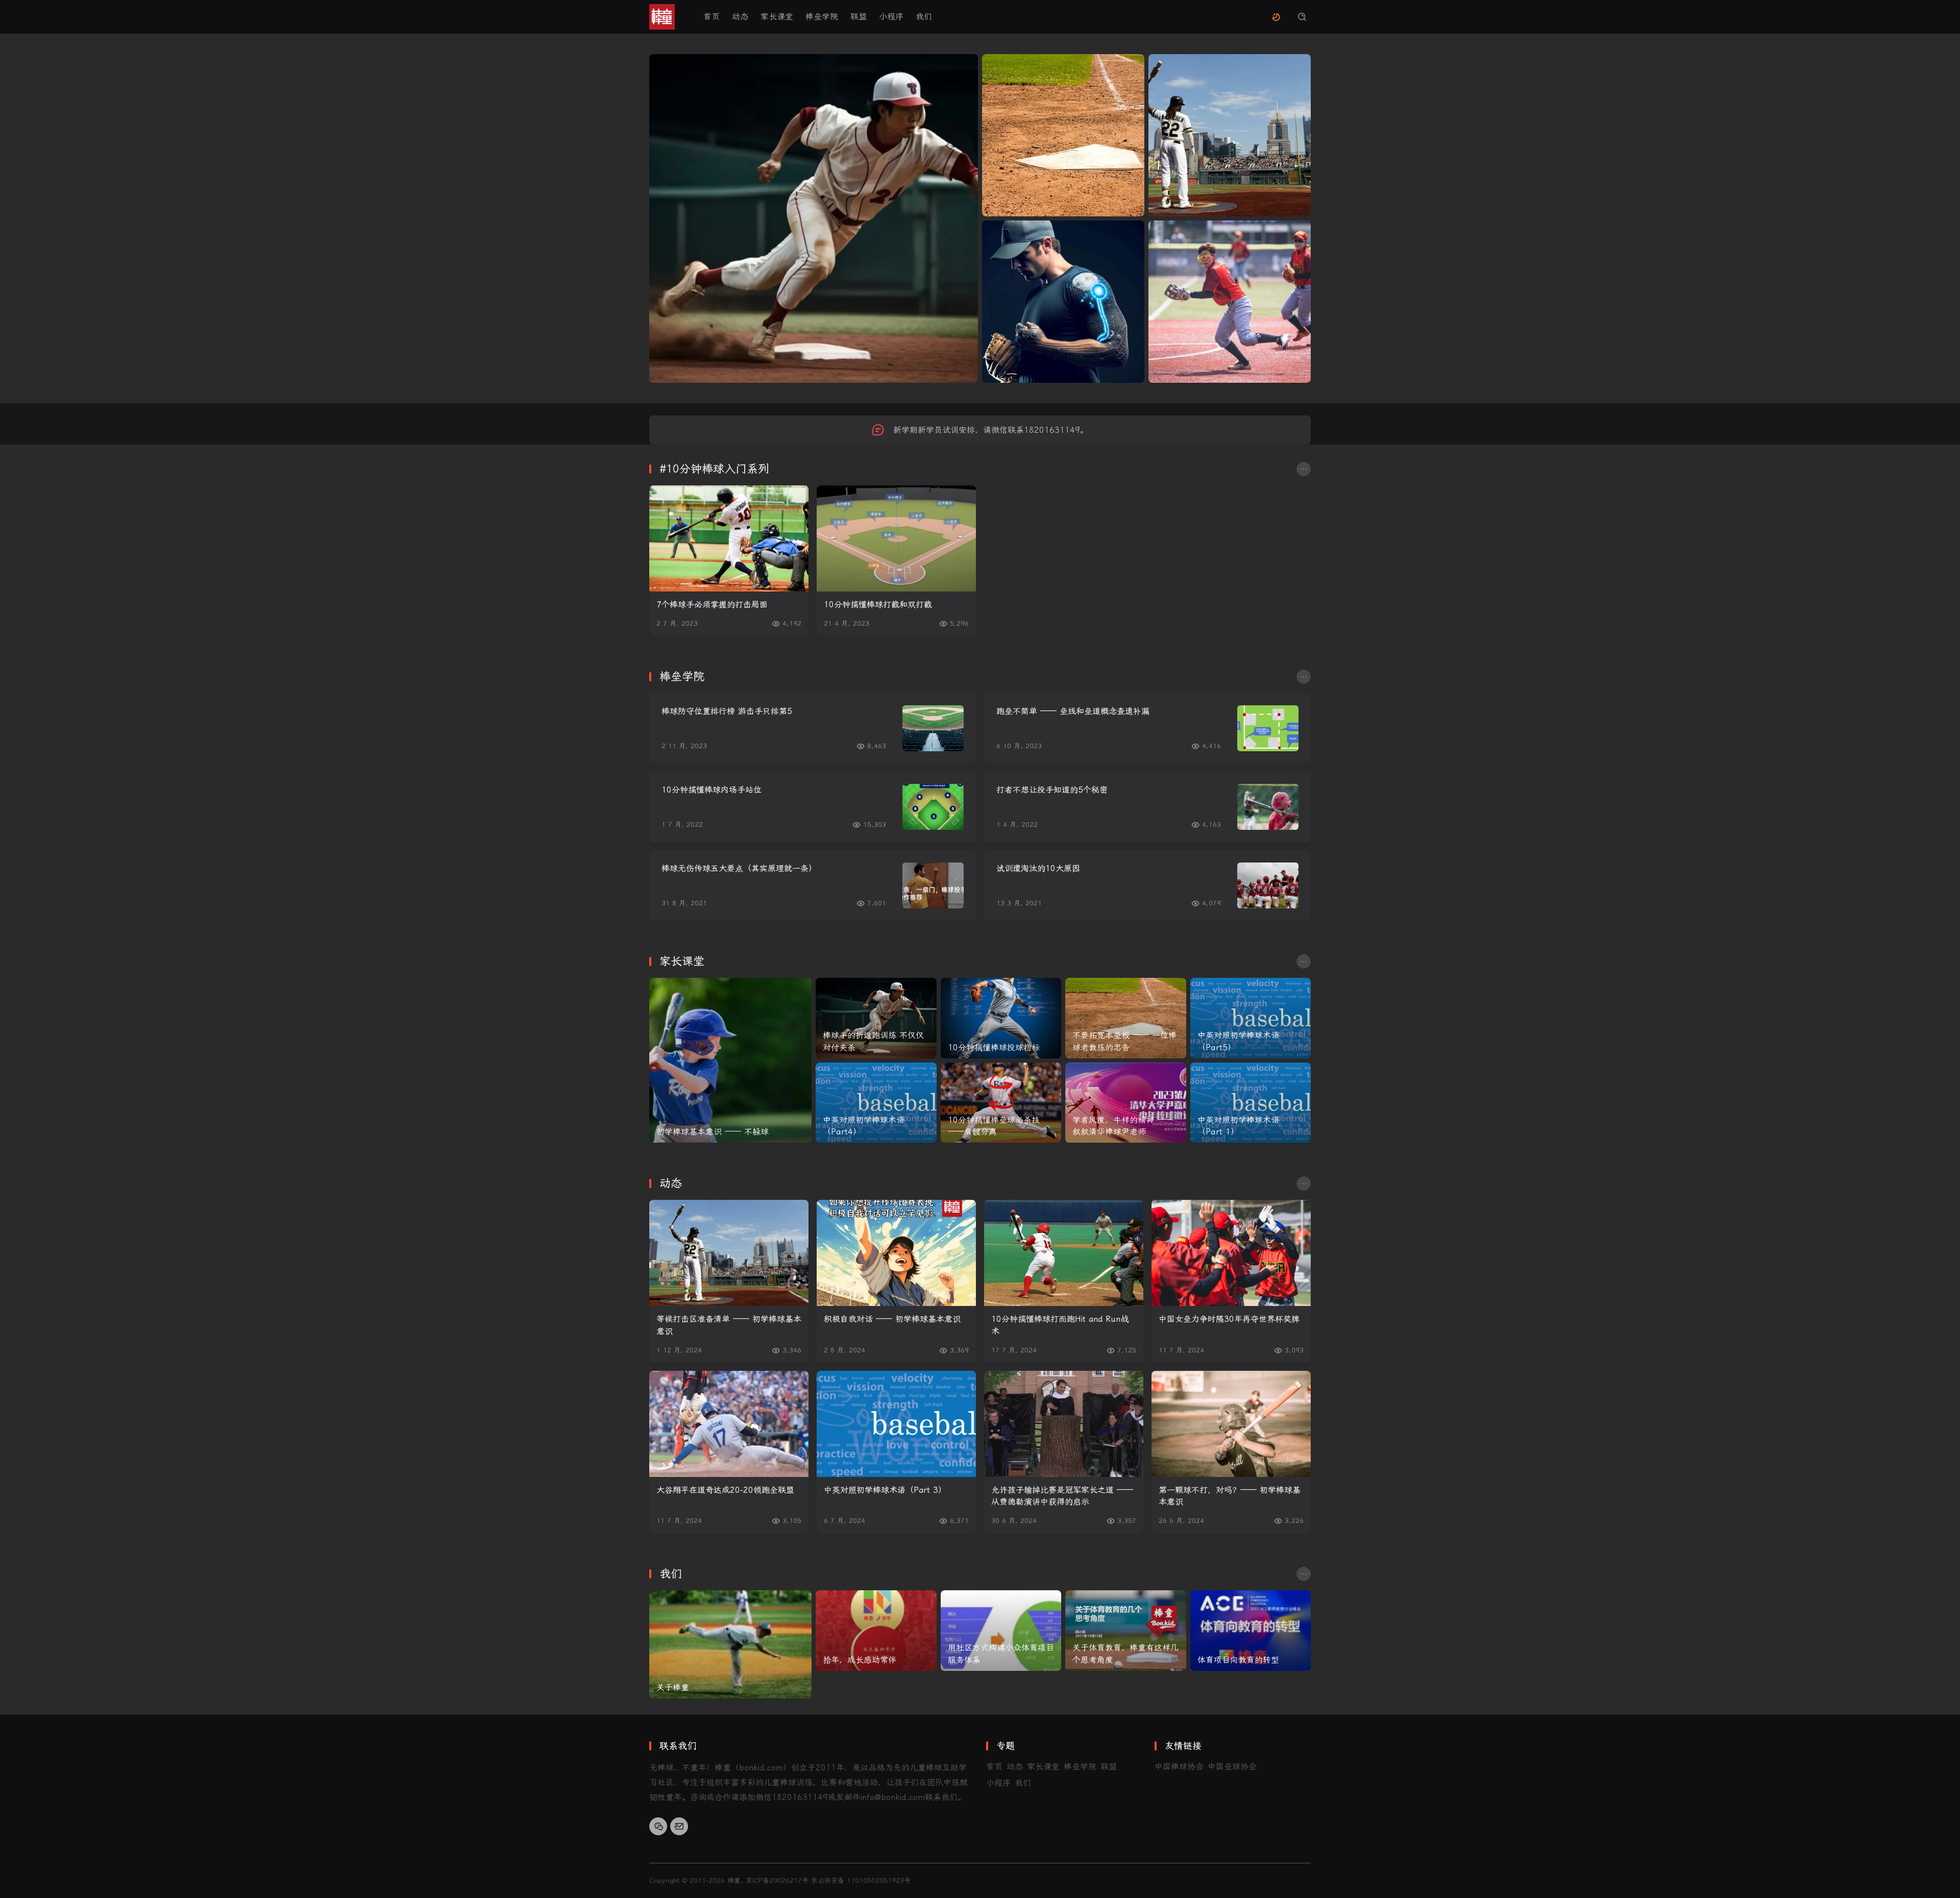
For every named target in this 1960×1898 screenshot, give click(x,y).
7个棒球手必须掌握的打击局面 (712, 605)
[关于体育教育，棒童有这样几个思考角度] (1126, 1631)
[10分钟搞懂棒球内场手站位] (933, 807)
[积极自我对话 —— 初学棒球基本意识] (896, 1253)
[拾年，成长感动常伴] (876, 1631)
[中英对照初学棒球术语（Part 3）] (896, 1424)
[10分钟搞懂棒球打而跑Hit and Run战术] (1064, 1253)
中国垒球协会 (1232, 1767)
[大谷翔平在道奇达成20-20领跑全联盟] (729, 1424)
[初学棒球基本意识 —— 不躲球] (730, 1060)
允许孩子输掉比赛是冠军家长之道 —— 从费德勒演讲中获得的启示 (1062, 1496)
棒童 (734, 1880)
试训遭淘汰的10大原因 (1038, 868)
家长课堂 (777, 17)
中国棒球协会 (1179, 1767)
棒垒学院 (822, 17)
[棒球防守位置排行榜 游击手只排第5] (933, 728)
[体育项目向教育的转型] (1251, 1631)
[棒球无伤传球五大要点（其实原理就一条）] (933, 885)
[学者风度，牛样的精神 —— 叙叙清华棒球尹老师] (1126, 1103)
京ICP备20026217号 (777, 1880)
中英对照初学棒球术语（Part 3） (885, 1490)
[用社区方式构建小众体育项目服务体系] (1001, 1631)
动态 (740, 17)
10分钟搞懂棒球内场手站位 (712, 790)
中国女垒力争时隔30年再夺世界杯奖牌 (1229, 1319)
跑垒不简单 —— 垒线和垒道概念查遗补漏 (1073, 711)
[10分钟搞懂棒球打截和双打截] (896, 538)
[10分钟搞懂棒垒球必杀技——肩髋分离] (1001, 1103)
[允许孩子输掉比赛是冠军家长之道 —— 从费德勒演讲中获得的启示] (1064, 1424)
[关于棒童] (730, 1644)
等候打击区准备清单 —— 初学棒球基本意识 (729, 1325)
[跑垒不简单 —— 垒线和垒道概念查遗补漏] (1268, 728)
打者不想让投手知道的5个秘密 (1052, 790)
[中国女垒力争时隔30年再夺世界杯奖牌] (1231, 1253)
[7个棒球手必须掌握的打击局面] (729, 538)
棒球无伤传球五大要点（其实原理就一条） (739, 868)
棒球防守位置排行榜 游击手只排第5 (727, 711)
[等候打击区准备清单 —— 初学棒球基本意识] (729, 1253)
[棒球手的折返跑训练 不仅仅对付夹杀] (876, 1018)
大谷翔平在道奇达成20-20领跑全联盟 (725, 1490)
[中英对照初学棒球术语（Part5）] (1251, 1018)
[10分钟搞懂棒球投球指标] (1001, 1018)
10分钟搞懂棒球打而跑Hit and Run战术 (1060, 1325)
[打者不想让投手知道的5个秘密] (1268, 807)
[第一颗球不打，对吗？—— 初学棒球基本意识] (1231, 1424)
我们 (924, 17)
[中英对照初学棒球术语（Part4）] (876, 1103)
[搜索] (1302, 17)
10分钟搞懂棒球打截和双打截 (878, 605)
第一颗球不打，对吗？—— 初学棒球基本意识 (1230, 1496)
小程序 (891, 17)
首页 (712, 17)
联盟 (859, 17)
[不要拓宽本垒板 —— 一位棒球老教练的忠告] (1126, 1018)
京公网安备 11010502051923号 (861, 1880)
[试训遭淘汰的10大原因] (1268, 885)
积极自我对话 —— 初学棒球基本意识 (892, 1319)
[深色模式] (1276, 17)
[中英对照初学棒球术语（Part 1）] (1251, 1103)
